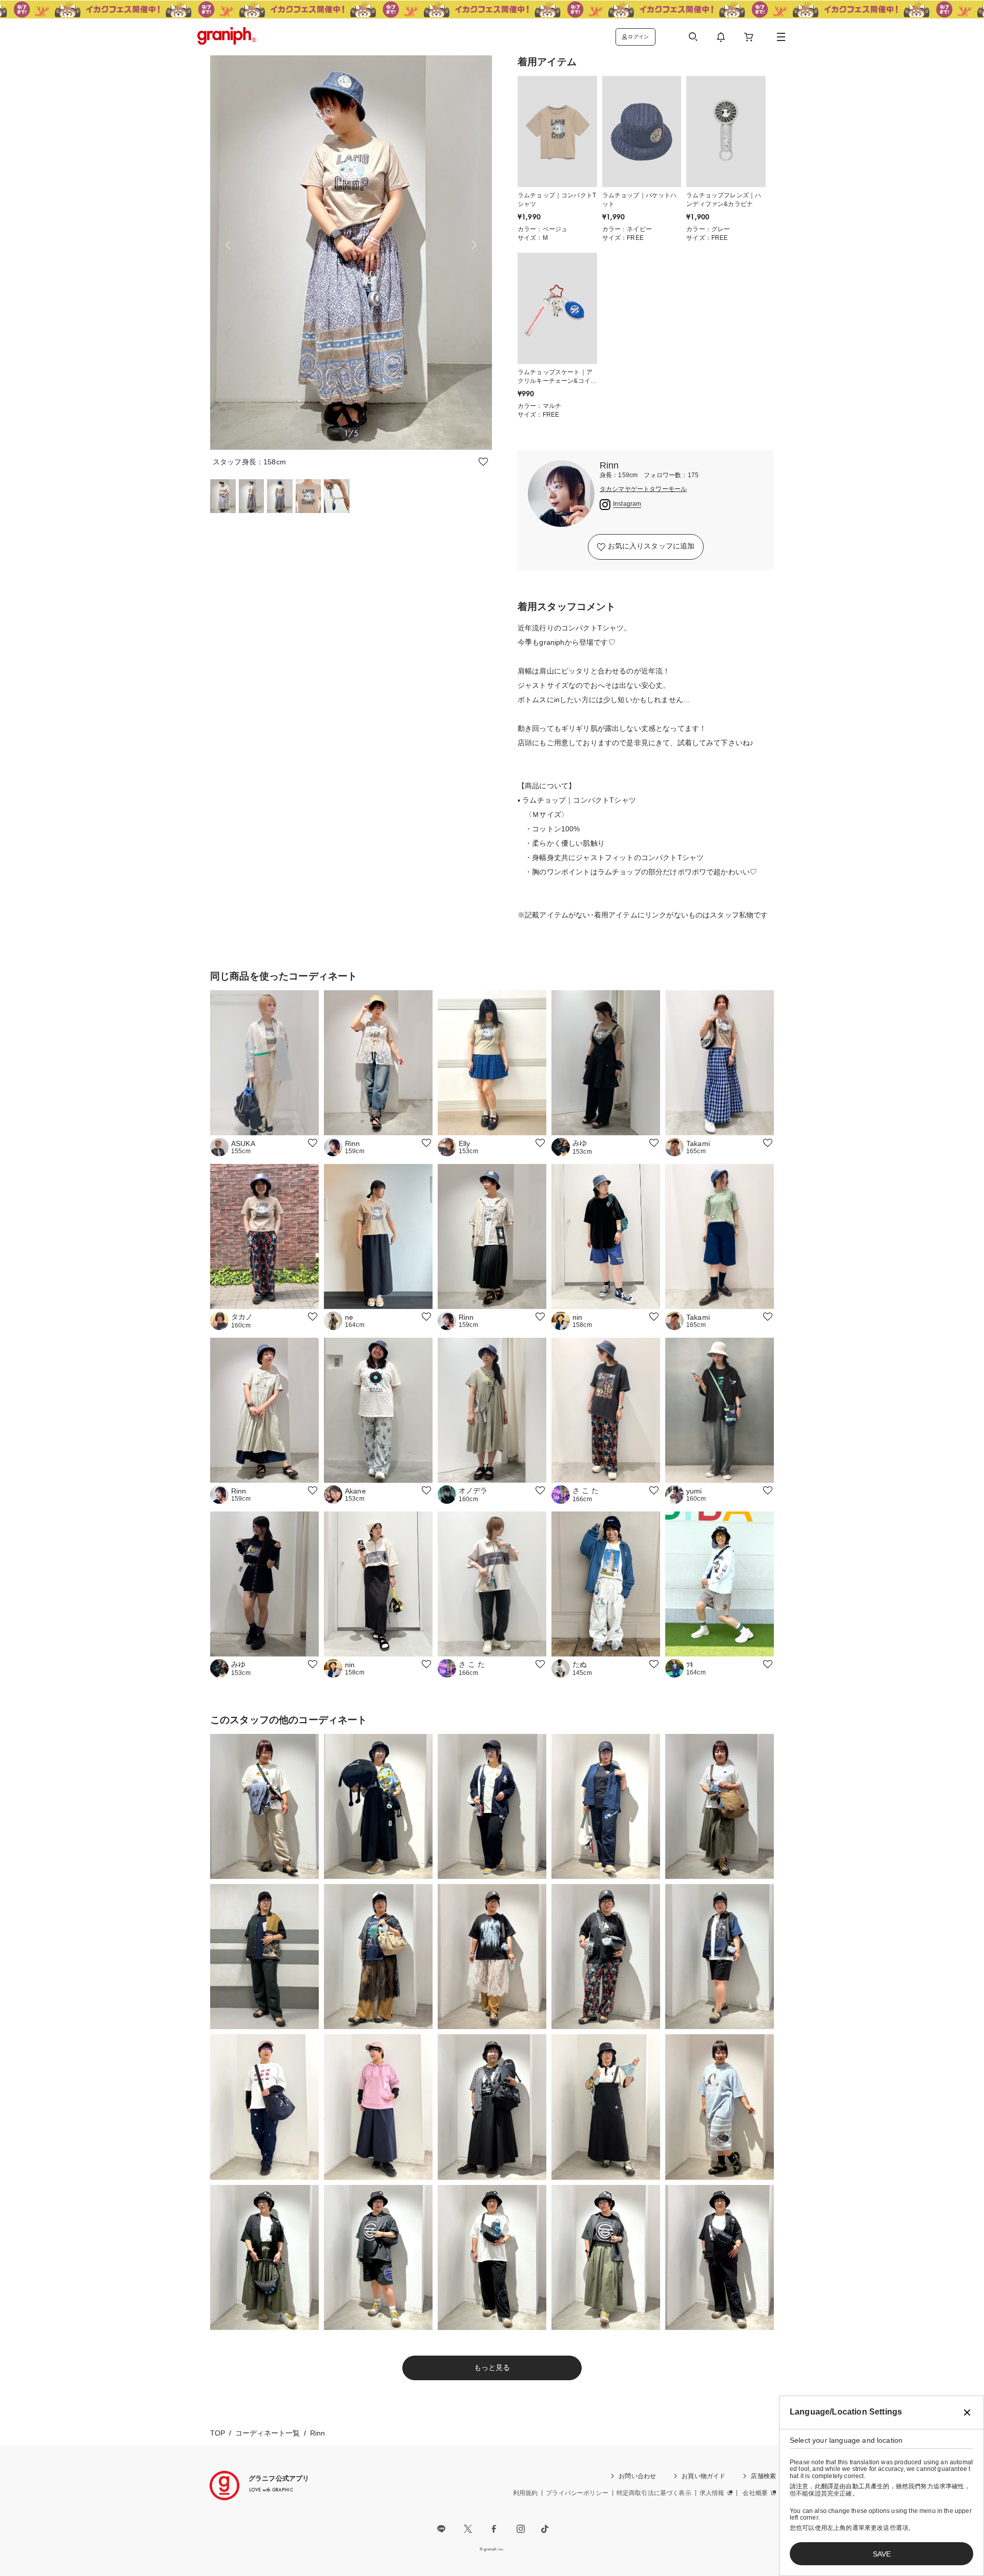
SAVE (882, 2554)
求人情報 (712, 2493)
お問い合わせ (637, 2476)
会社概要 (755, 2493)
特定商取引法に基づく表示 (654, 2493)
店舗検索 (763, 2476)
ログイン (638, 37)
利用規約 (526, 2493)
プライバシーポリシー (577, 2493)
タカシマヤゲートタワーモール (643, 489)
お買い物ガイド (703, 2476)
